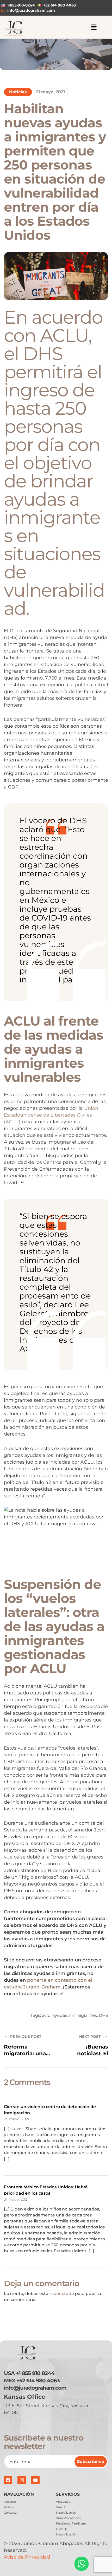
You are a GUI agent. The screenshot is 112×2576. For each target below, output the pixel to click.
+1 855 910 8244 (35, 2373)
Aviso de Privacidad (27, 2557)
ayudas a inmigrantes (75, 2015)
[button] (94, 28)
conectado (63, 2294)
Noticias (18, 92)
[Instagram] (22, 2480)
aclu (46, 2015)
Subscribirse (91, 2461)
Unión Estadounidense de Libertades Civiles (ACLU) (51, 1115)
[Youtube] (35, 2480)
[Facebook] (8, 2480)
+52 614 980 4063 (38, 2381)
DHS (103, 2015)
